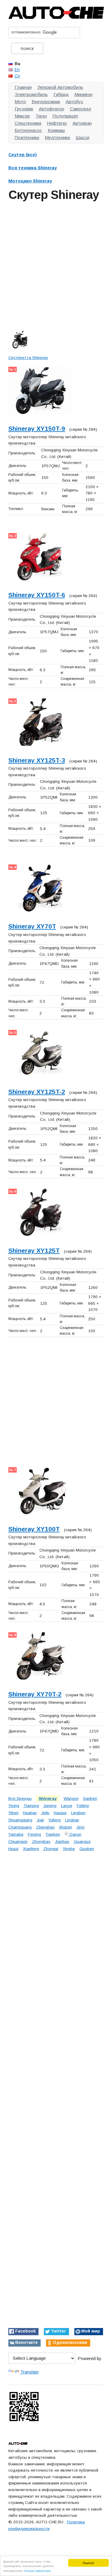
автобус (75, 102)
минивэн (83, 94)
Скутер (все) (23, 154)
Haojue (60, 1813)
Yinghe (69, 1849)
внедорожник (46, 102)
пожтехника (27, 137)
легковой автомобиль (60, 87)
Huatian (30, 1813)
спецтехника (28, 123)
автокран (82, 123)
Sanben (90, 1798)
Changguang (20, 1827)
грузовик (24, 109)
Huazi (13, 1849)
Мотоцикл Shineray (30, 181)
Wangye (71, 1798)
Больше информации (38, 2570)
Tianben (53, 1834)
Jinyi (80, 1827)
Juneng (50, 1806)
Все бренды (20, 1798)
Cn (17, 76)
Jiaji (40, 1820)
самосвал (80, 109)
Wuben (66, 1827)
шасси (82, 137)
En (17, 70)
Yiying (14, 1806)
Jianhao (62, 1842)
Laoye (67, 1806)
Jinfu (45, 1813)
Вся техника (33, 168)
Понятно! (88, 2563)
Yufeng (55, 1820)
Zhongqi (51, 1849)
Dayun (75, 1834)
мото (20, 102)
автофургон (52, 109)
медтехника (57, 137)
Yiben (13, 1813)
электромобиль (31, 94)
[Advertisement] (56, 264)
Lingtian (72, 1820)
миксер (22, 116)
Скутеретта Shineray (28, 358)
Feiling (83, 1806)
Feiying (34, 1834)
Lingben (78, 1813)
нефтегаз (57, 123)
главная (23, 87)
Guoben (87, 1849)
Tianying (31, 1806)
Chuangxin (18, 1842)
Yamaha (16, 1834)
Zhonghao (41, 1842)
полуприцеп (65, 116)
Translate (29, 2372)
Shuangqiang (20, 1820)
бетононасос (28, 130)
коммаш (56, 130)
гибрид (61, 94)
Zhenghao (45, 1827)
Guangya (82, 1842)
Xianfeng (31, 1849)
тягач (41, 116)
